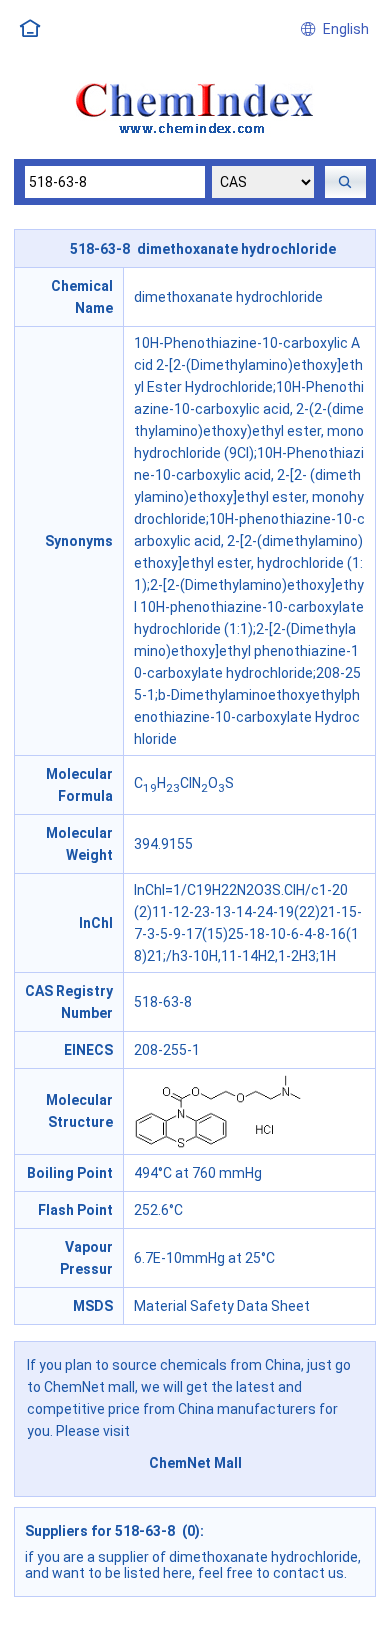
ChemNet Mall (195, 1463)
